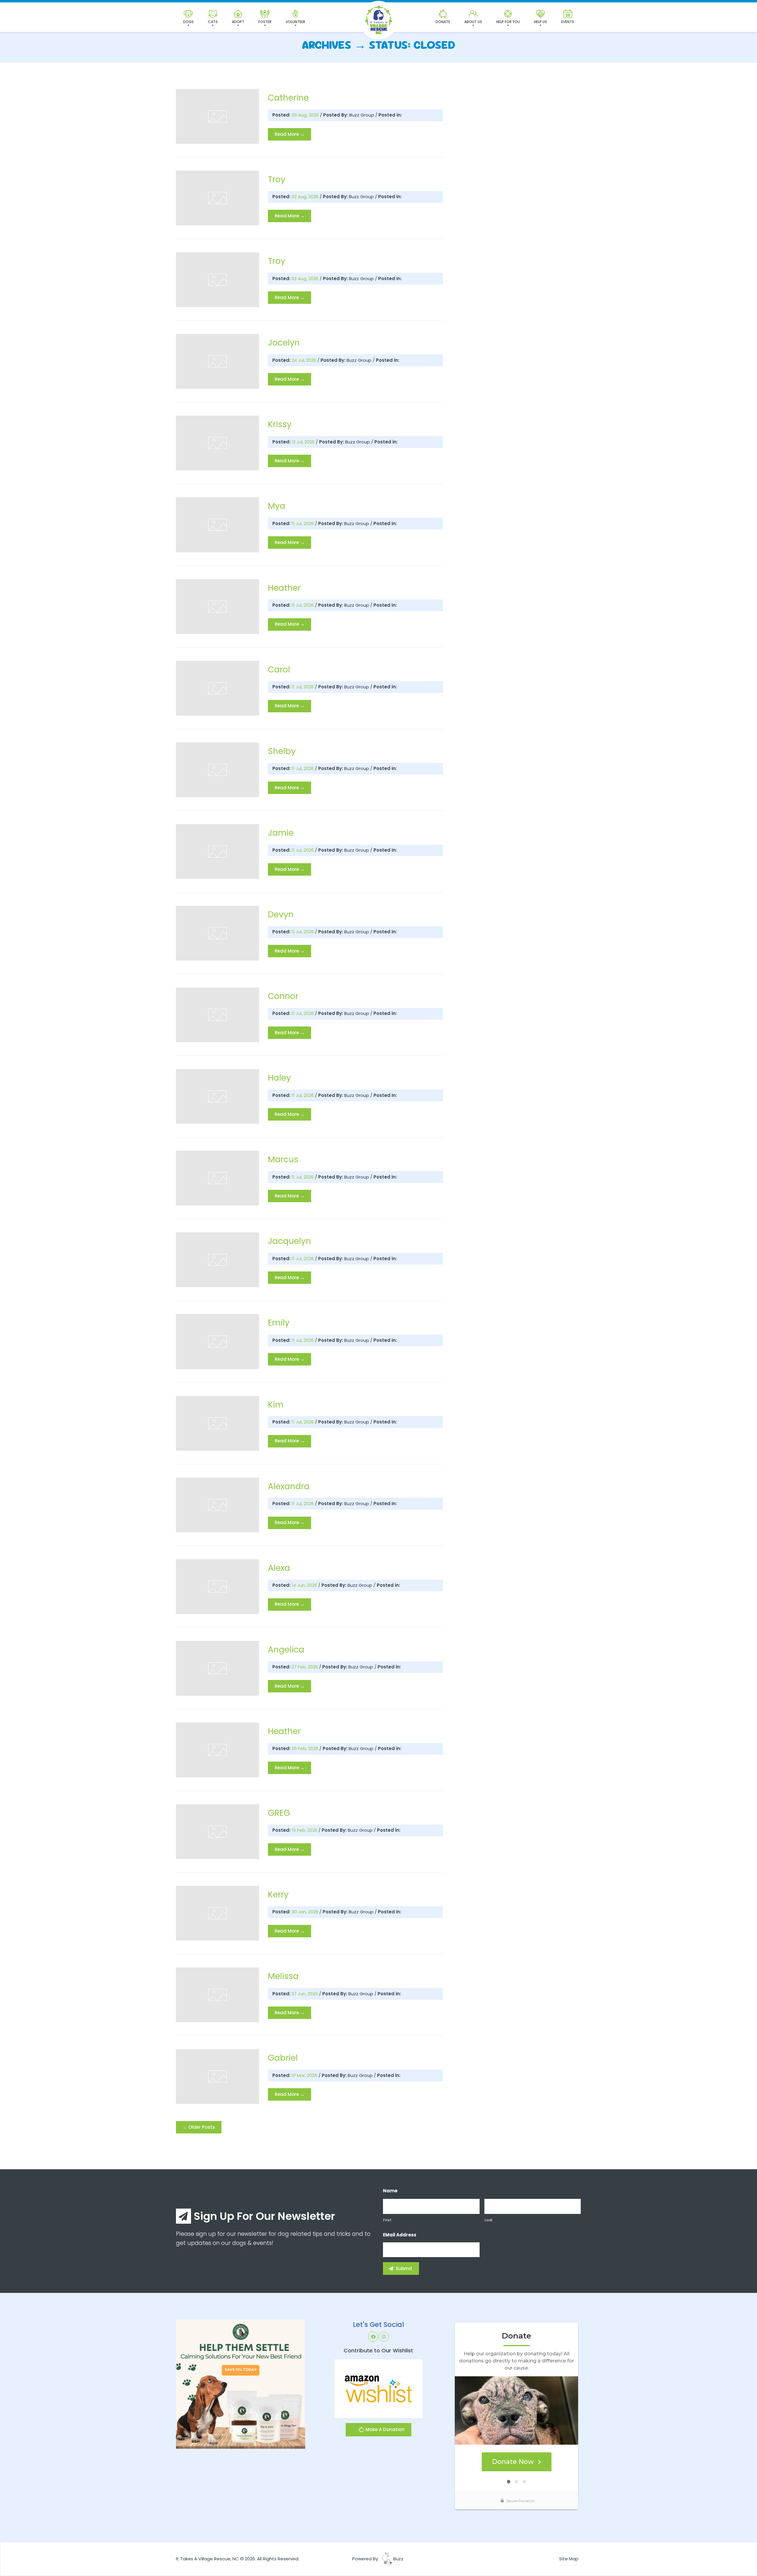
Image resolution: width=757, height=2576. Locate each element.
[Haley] (217, 1096)
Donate (443, 22)
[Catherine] (217, 116)
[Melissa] (217, 1995)
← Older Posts (199, 2127)
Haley (279, 1078)
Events (568, 22)
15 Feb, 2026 (305, 1830)
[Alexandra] (217, 1505)
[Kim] (217, 1423)
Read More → (290, 134)
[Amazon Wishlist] (378, 2388)
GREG (279, 1813)
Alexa (279, 1568)
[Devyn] (217, 933)
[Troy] (217, 198)
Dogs (188, 22)
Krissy (280, 424)
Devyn (281, 915)
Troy (277, 179)
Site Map (569, 2559)
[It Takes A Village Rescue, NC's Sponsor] (241, 2384)
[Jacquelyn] (217, 1260)
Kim (276, 1405)
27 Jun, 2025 (305, 1994)
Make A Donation (384, 2429)
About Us (473, 22)
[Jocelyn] (217, 361)
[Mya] (217, 525)
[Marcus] (217, 1178)
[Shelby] (217, 770)
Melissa (283, 1976)
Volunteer (295, 22)
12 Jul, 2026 (304, 442)
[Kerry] (217, 1913)
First (387, 2220)
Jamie (281, 833)
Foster (265, 22)
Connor (283, 996)
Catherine (288, 98)
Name (390, 2191)
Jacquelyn (289, 1241)
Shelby (282, 751)
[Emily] (217, 1341)
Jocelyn (284, 343)
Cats (213, 22)
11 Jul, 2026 (303, 523)
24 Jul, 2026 (304, 360)
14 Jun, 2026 (305, 1585)
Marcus (283, 1159)
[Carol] (217, 688)
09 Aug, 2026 (306, 115)
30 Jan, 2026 (305, 1912)
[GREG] (217, 1832)
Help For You (508, 22)
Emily (279, 1323)
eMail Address (400, 2235)
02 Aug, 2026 (306, 197)
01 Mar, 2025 (305, 2075)
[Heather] (217, 607)
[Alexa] (217, 1587)
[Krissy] (217, 443)
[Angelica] (217, 1668)
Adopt (238, 22)
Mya (277, 506)
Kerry (278, 1895)
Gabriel (283, 2058)
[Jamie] (217, 852)
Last (489, 2220)
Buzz (398, 2559)
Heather (284, 588)
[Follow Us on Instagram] (384, 2337)
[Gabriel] (217, 2077)
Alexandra (289, 1486)
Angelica (286, 1650)
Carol (279, 670)
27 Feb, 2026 (305, 1667)
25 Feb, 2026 (305, 1748)
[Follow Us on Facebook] (373, 2337)
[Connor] (217, 1015)
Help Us (541, 22)
